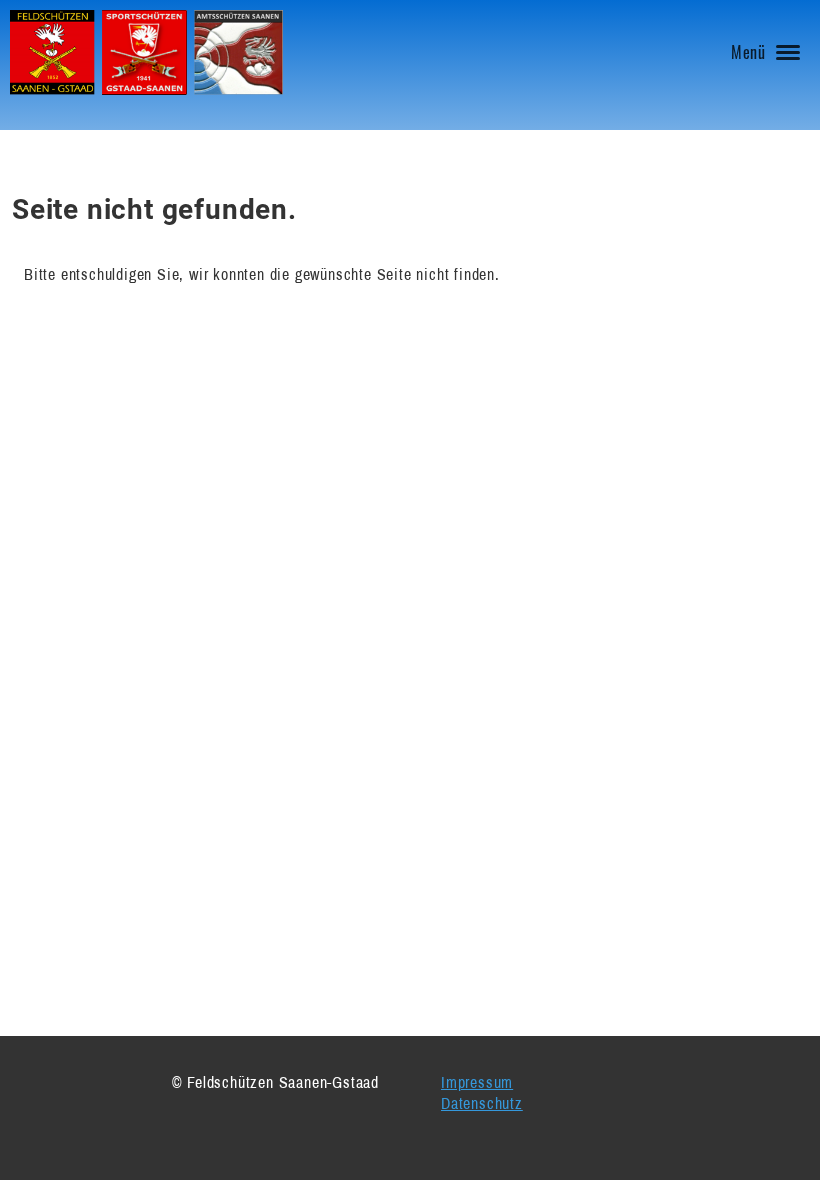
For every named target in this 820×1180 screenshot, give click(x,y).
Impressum (477, 1082)
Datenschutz (482, 1103)
